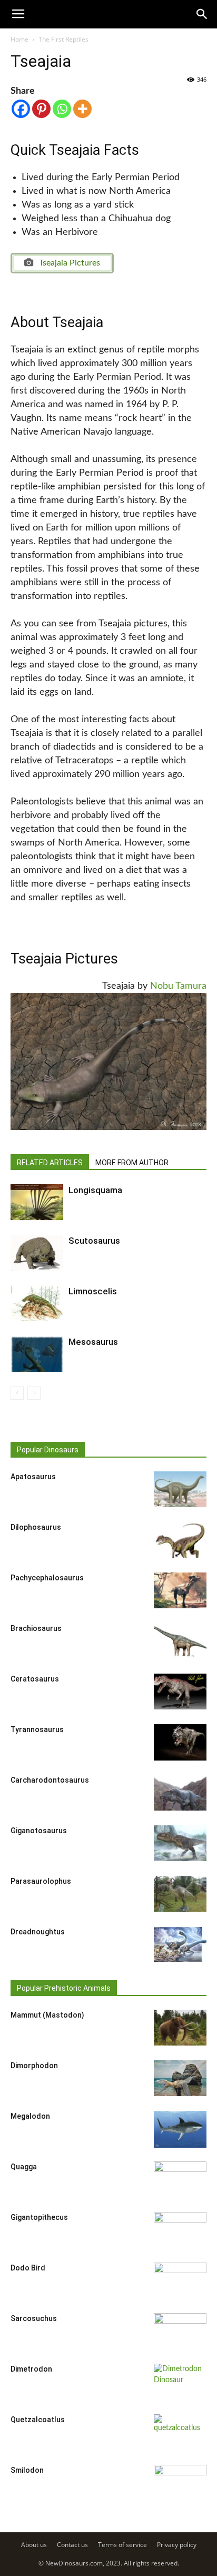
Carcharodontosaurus (50, 1780)
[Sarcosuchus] (180, 2332)
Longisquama (95, 1190)
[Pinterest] (41, 109)
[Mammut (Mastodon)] (180, 2028)
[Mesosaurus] (37, 1354)
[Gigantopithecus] (180, 2230)
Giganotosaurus (39, 1831)
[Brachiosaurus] (180, 1641)
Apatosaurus (33, 1477)
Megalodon (30, 2116)
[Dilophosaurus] (180, 1540)
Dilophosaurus (36, 1527)
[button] (202, 14)
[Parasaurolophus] (180, 1894)
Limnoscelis (93, 1291)
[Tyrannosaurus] (180, 1743)
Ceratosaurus (35, 1679)
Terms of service (122, 2545)
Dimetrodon (31, 2369)
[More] (82, 109)
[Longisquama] (37, 1202)
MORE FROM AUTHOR (132, 1163)
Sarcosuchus (34, 2318)
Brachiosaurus (36, 1628)
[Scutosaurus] (37, 1253)
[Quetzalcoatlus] (180, 2433)
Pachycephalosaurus (47, 1578)
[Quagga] (180, 2180)
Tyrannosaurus (37, 1729)
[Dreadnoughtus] (180, 1945)
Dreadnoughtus (38, 1932)
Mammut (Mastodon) (47, 2015)
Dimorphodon (34, 2066)
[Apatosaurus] (180, 1489)
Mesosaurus (93, 1342)
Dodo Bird (28, 2268)
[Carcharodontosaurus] (180, 1793)
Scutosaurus (94, 1241)
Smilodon (27, 2470)
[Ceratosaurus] (180, 1692)
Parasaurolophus (41, 1881)
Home (19, 39)
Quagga (24, 2167)
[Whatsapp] (62, 109)
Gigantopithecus (39, 2217)
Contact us (72, 2545)
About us (34, 2545)
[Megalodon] (180, 2130)
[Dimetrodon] (180, 2382)
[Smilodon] (180, 2483)
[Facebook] (21, 109)
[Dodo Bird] (180, 2281)
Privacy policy (177, 2545)
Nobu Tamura (178, 986)
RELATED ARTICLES (50, 1163)
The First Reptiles (63, 39)
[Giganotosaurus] (180, 1843)
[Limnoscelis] (37, 1304)
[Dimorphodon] (180, 2078)
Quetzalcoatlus (38, 2420)
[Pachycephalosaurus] (180, 1591)
